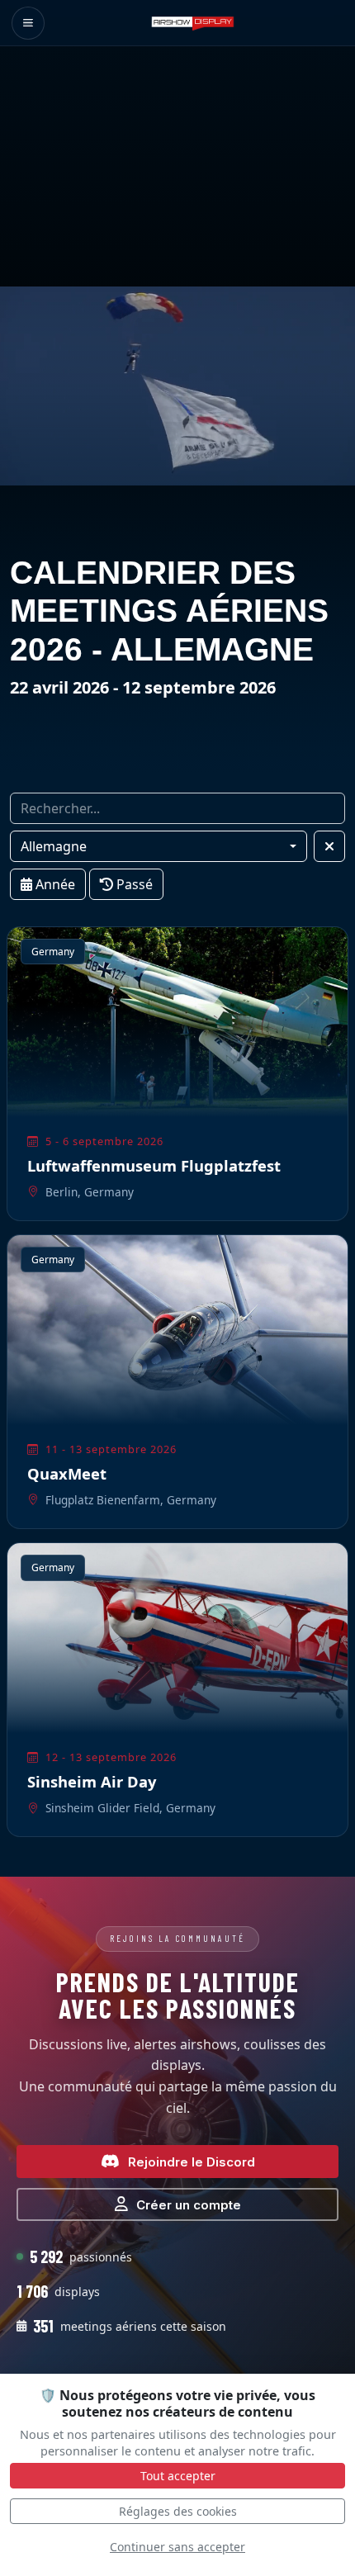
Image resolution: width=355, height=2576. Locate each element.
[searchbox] (177, 808)
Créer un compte (189, 2205)
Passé (133, 884)
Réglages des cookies (178, 2511)
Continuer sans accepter (177, 2547)
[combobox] (159, 846)
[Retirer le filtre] (329, 846)
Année (54, 884)
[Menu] (28, 23)
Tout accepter (178, 2476)
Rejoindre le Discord (192, 2162)
